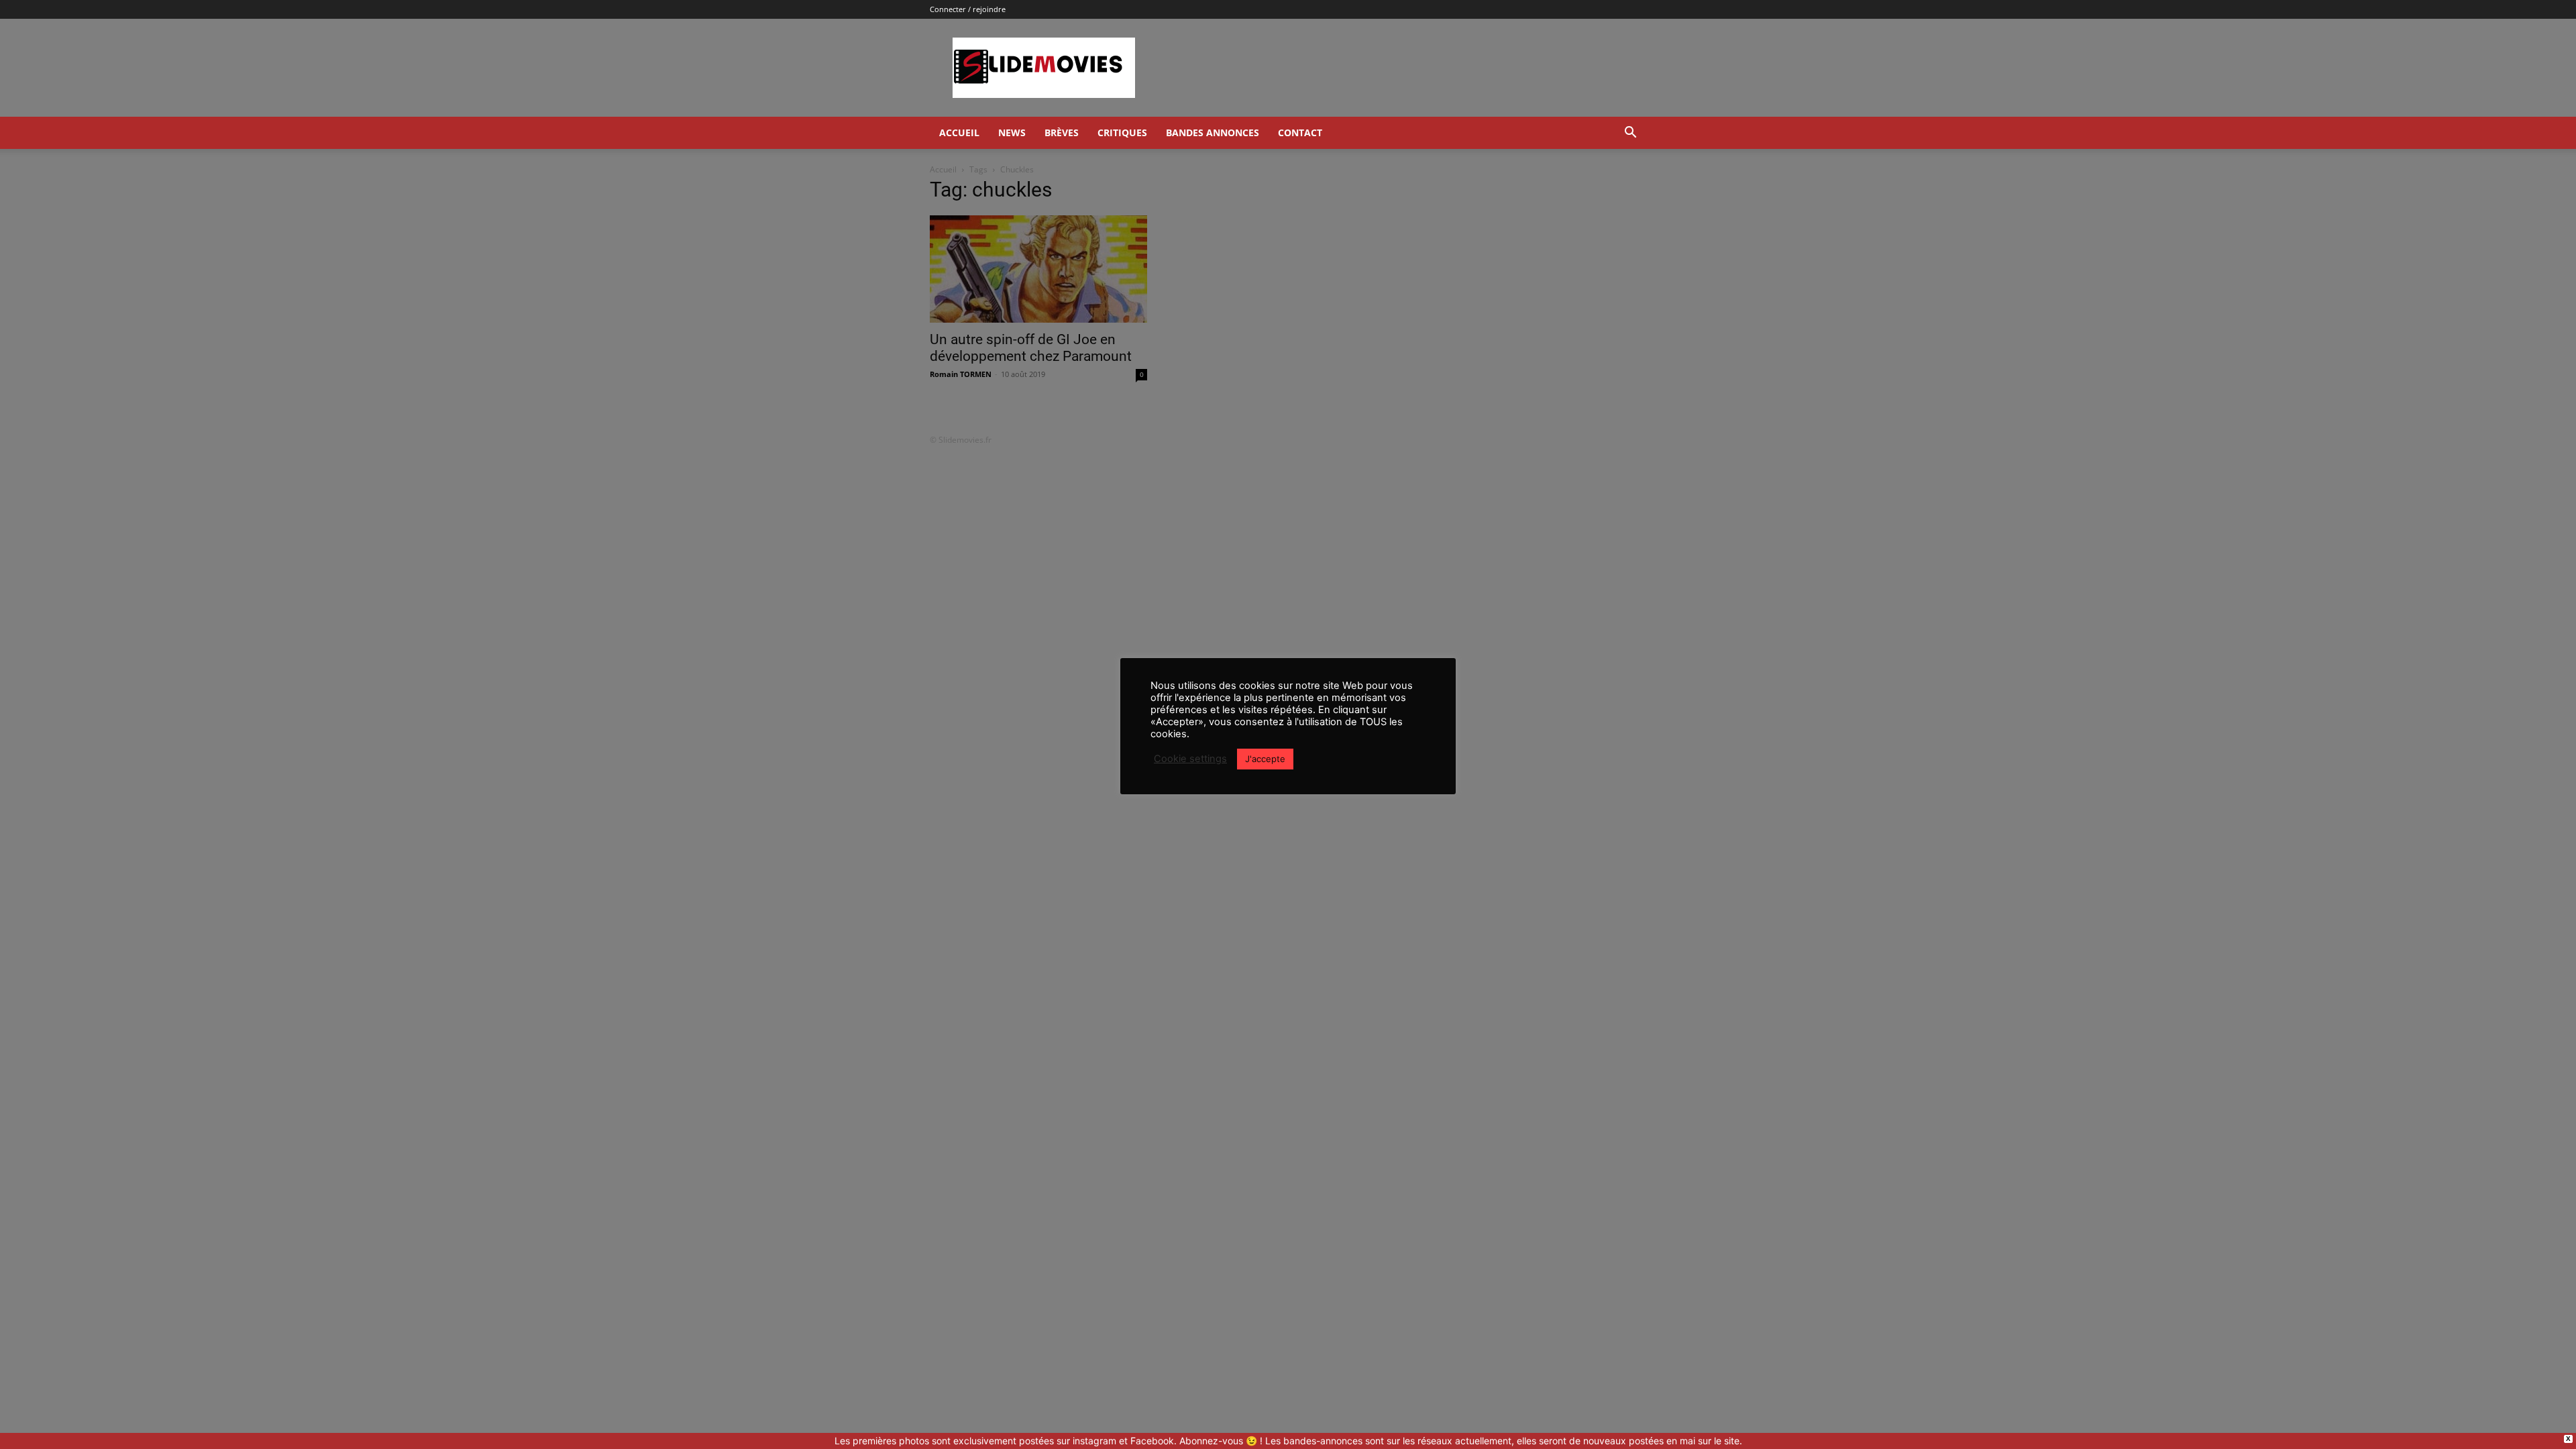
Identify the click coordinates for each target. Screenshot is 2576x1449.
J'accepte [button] (1265, 759)
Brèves (1062, 132)
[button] (1630, 134)
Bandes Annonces (1213, 132)
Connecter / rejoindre (968, 9)
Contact (1300, 132)
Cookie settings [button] (1190, 759)
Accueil (959, 132)
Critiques (1122, 132)
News (1012, 132)
